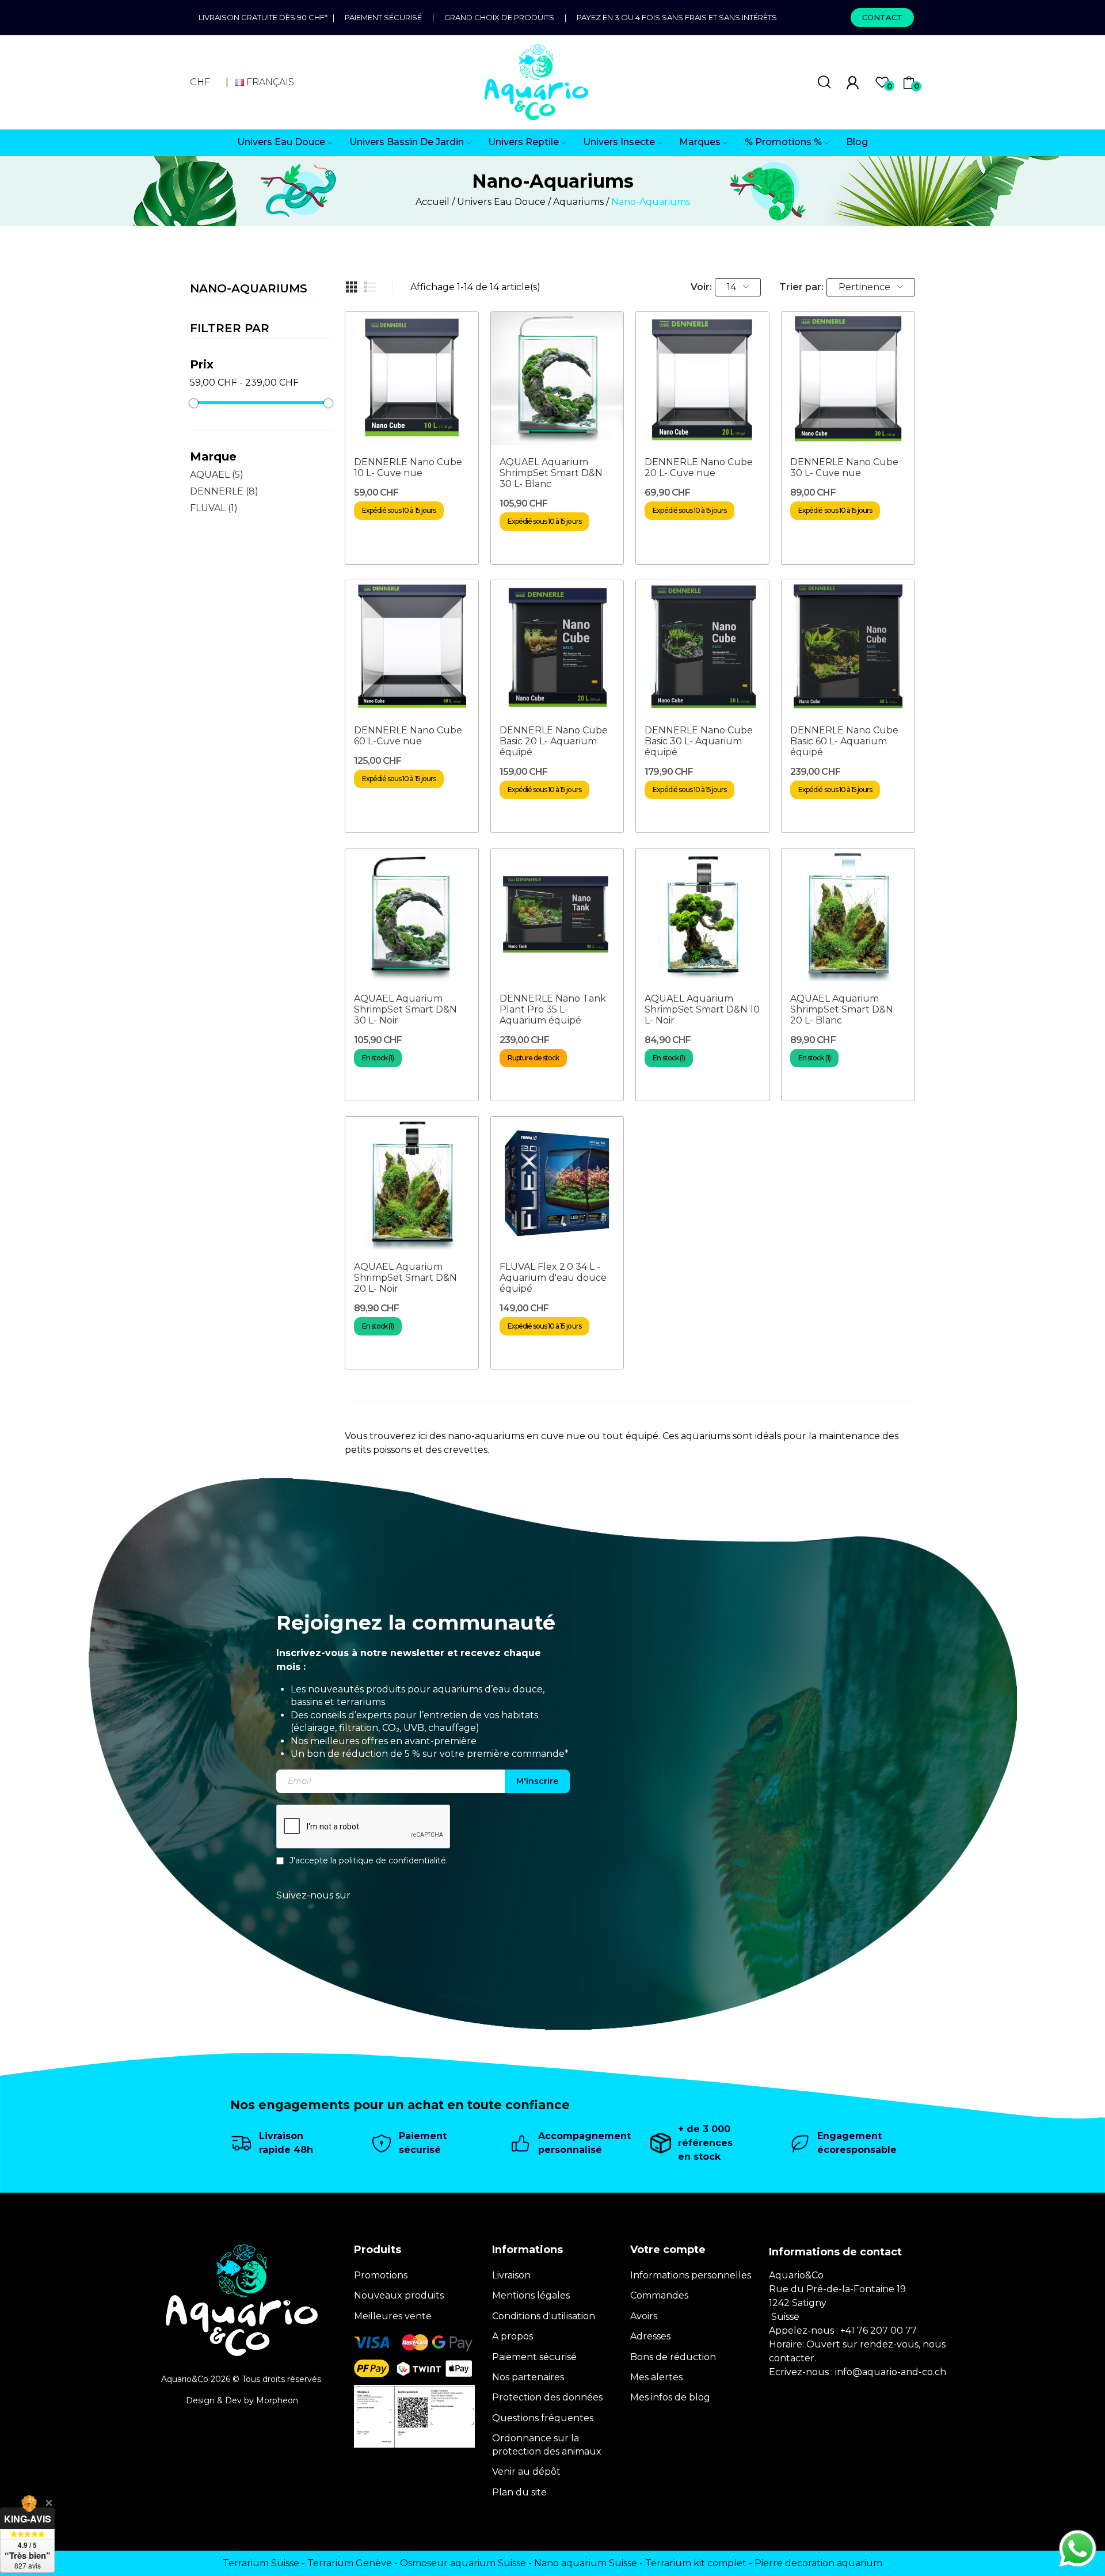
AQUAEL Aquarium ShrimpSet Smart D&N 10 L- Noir (702, 1009)
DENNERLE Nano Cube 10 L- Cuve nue (408, 467)
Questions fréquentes (543, 2418)
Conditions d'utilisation (544, 2316)
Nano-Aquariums (249, 289)
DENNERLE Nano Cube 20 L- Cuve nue (699, 467)
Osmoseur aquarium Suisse (463, 2563)
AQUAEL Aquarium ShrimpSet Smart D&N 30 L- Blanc (551, 473)
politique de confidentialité (393, 1860)
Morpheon (277, 2400)
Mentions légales (531, 2295)
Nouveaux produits (399, 2295)
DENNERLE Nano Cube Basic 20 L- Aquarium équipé (554, 741)
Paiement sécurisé (383, 17)
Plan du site (519, 2492)
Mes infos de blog (670, 2397)
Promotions (381, 2275)
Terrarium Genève (350, 2563)
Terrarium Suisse (261, 2563)
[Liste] (370, 287)
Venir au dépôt (526, 2472)
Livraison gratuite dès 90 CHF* (266, 17)
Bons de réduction (673, 2357)
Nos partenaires (528, 2377)
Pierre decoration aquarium (818, 2563)
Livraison (511, 2275)
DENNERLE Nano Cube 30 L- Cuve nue (844, 467)
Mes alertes (656, 2377)
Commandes (659, 2295)
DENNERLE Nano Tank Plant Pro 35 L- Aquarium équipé (553, 1009)
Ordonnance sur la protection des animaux (547, 2444)
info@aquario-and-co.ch (891, 2372)
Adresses (650, 2336)
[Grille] (352, 287)
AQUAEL (217, 475)
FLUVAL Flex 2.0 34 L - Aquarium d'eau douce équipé (553, 1278)
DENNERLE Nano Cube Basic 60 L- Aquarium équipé (844, 741)
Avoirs (644, 2316)
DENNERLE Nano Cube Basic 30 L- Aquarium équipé (699, 741)
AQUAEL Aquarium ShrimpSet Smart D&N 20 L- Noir (405, 1278)
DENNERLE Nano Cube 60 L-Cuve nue (408, 736)
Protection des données (547, 2397)
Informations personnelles (691, 2275)
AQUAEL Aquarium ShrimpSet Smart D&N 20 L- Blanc (842, 1009)
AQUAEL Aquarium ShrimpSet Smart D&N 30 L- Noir (405, 1009)
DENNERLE (224, 491)
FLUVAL (214, 508)
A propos (513, 2336)
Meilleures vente (393, 2316)
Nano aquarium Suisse (586, 2563)
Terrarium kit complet (696, 2563)
